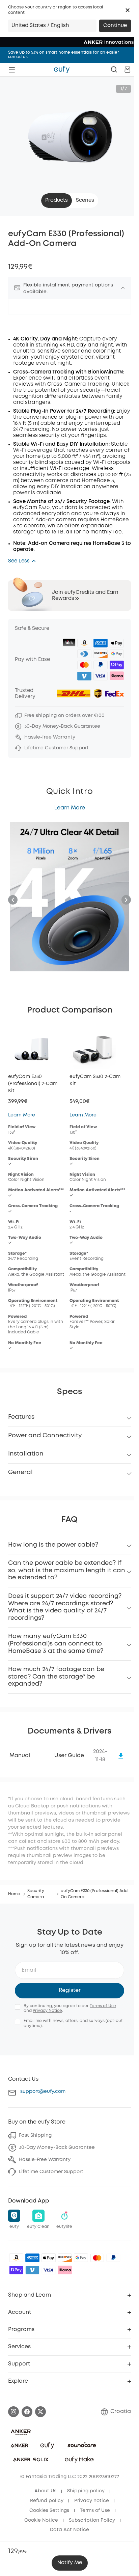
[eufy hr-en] (62, 70)
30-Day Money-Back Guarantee (57, 2148)
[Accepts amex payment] (32, 2258)
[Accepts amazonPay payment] (16, 2258)
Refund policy (47, 2501)
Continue (115, 26)
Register (70, 1990)
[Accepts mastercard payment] (97, 2258)
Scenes (85, 200)
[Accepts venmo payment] (32, 2270)
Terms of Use (103, 2006)
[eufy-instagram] (13, 2412)
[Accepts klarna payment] (65, 2270)
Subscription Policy (92, 2520)
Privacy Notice (47, 2011)
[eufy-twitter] (40, 2412)
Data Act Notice (69, 2530)
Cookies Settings (49, 2511)
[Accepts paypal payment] (113, 2258)
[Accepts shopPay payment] (16, 2270)
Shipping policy (86, 2491)
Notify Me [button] (70, 2563)
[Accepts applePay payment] (49, 2258)
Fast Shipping (35, 2135)
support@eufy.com (43, 2092)
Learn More (70, 808)
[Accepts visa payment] (49, 2270)
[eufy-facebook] (27, 2412)
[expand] (123, 288)
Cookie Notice (41, 2520)
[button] (128, 10)
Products (57, 200)
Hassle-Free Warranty (45, 2160)
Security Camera (36, 1894)
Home (14, 1894)
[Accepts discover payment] (65, 2258)
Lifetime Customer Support (51, 2172)
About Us (45, 2491)
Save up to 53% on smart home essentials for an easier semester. (64, 55)
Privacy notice (92, 2501)
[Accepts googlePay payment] (81, 2258)
